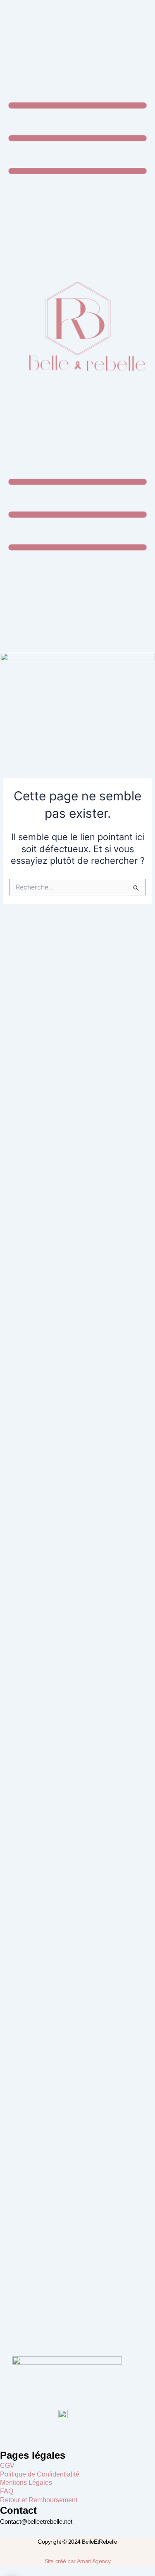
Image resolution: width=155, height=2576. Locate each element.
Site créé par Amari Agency (77, 2561)
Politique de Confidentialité (40, 2474)
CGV (7, 2466)
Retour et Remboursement (39, 2500)
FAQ (7, 2491)
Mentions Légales (26, 2483)
